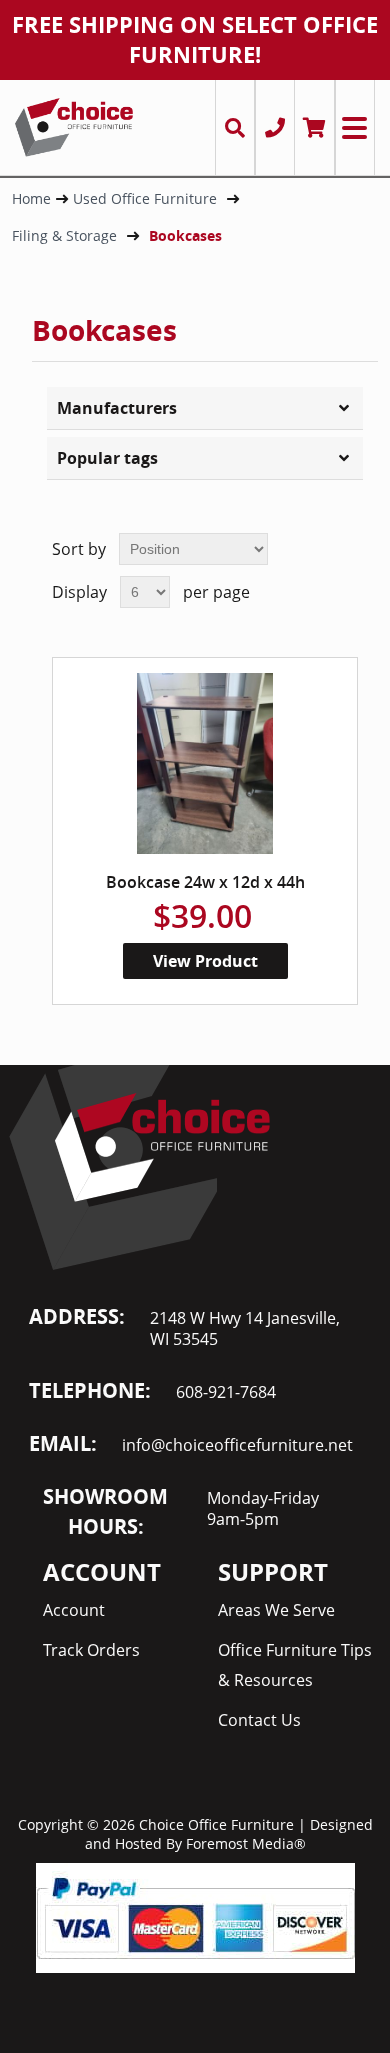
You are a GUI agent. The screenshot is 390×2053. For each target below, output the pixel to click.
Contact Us (259, 1720)
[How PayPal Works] (195, 1916)
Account (74, 1610)
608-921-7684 (226, 1392)
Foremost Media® (246, 1843)
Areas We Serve (276, 1610)
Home (31, 198)
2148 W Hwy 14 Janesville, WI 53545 (245, 1328)
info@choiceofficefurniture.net (237, 1445)
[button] (205, 408)
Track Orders (91, 1650)
